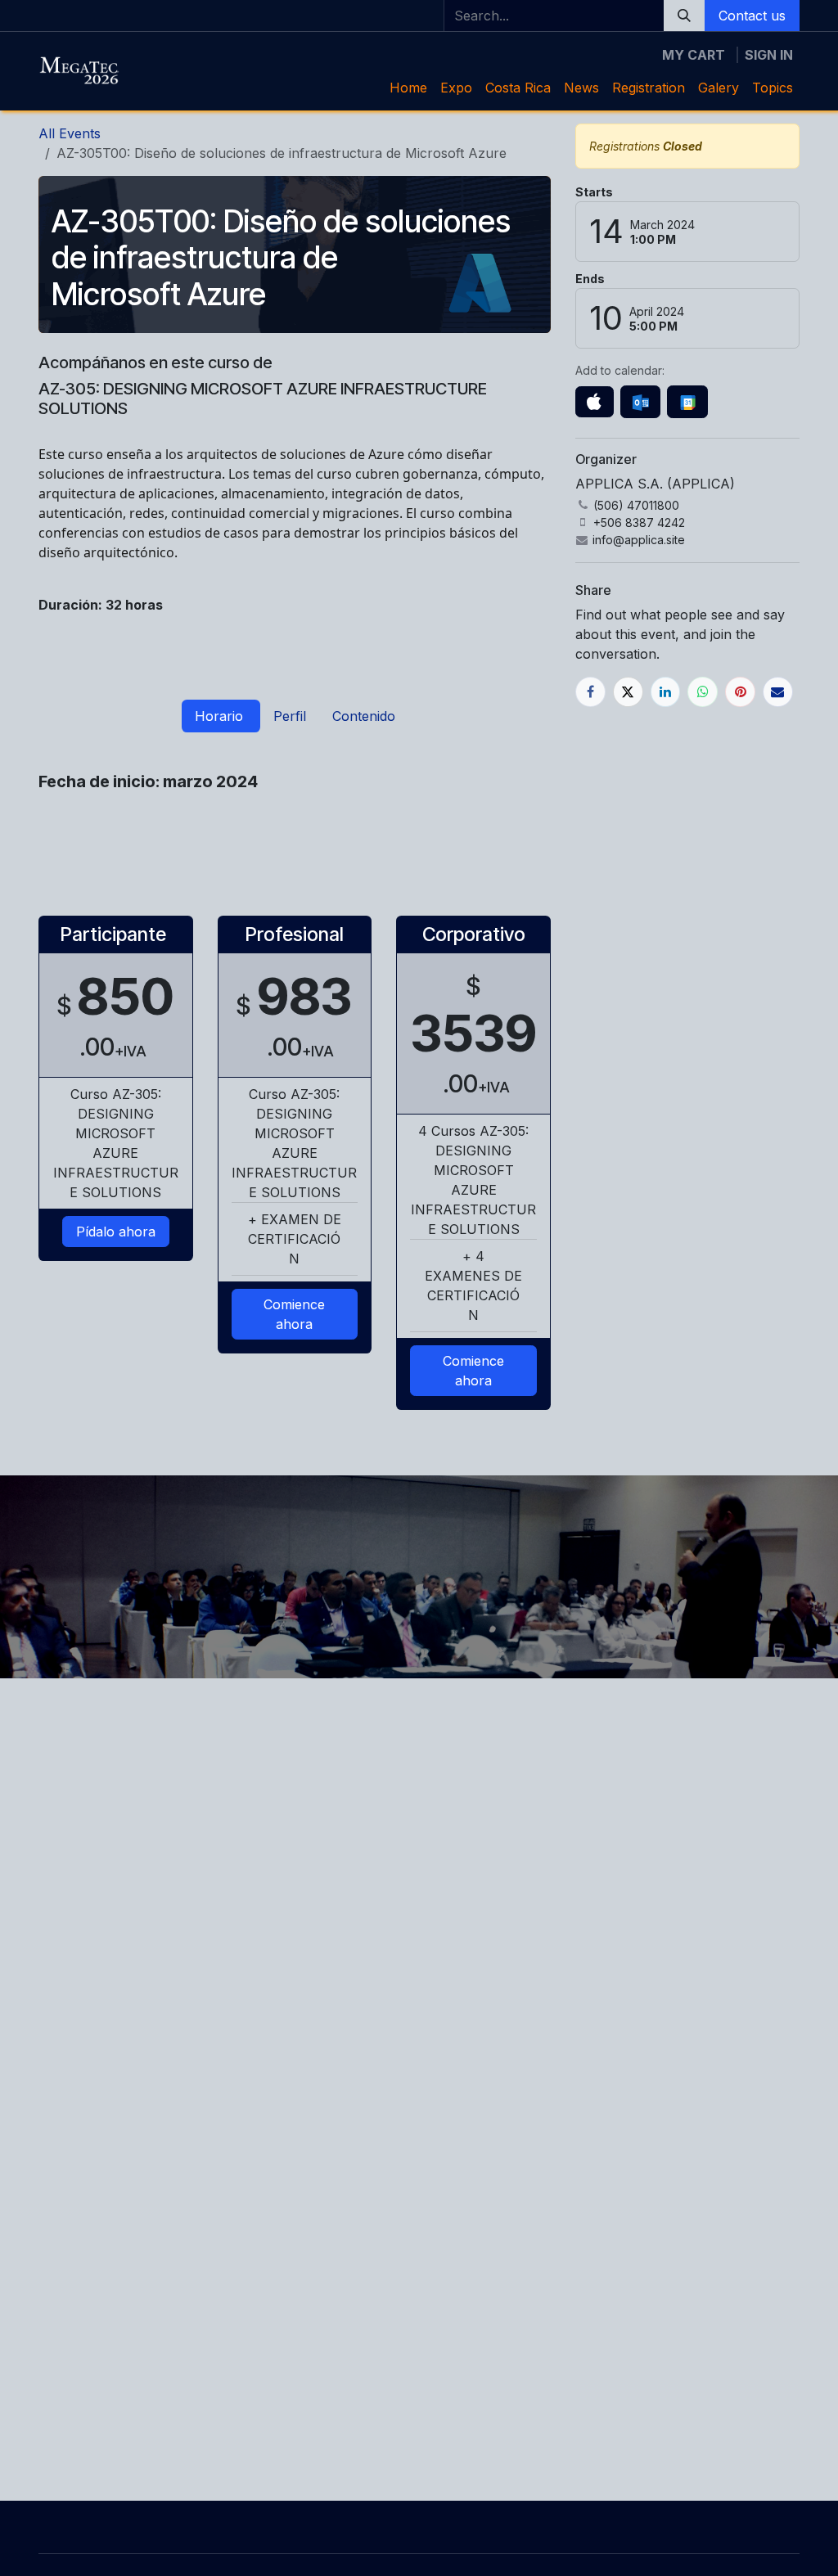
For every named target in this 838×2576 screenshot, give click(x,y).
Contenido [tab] (364, 716)
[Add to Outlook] (640, 402)
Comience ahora (294, 1314)
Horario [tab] (221, 716)
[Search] (684, 16)
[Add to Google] (687, 402)
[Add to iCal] (595, 402)
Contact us (752, 16)
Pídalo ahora (116, 1232)
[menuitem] (408, 88)
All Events (70, 133)
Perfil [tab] (290, 716)
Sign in (769, 55)
